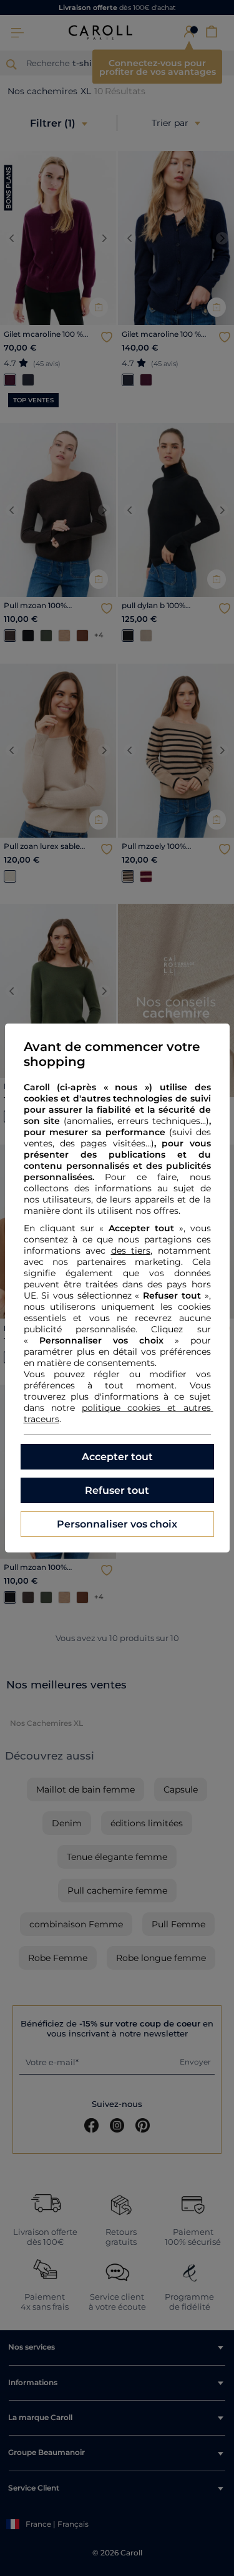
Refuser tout (117, 1490)
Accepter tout (117, 1457)
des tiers (131, 1251)
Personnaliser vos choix (117, 1524)
